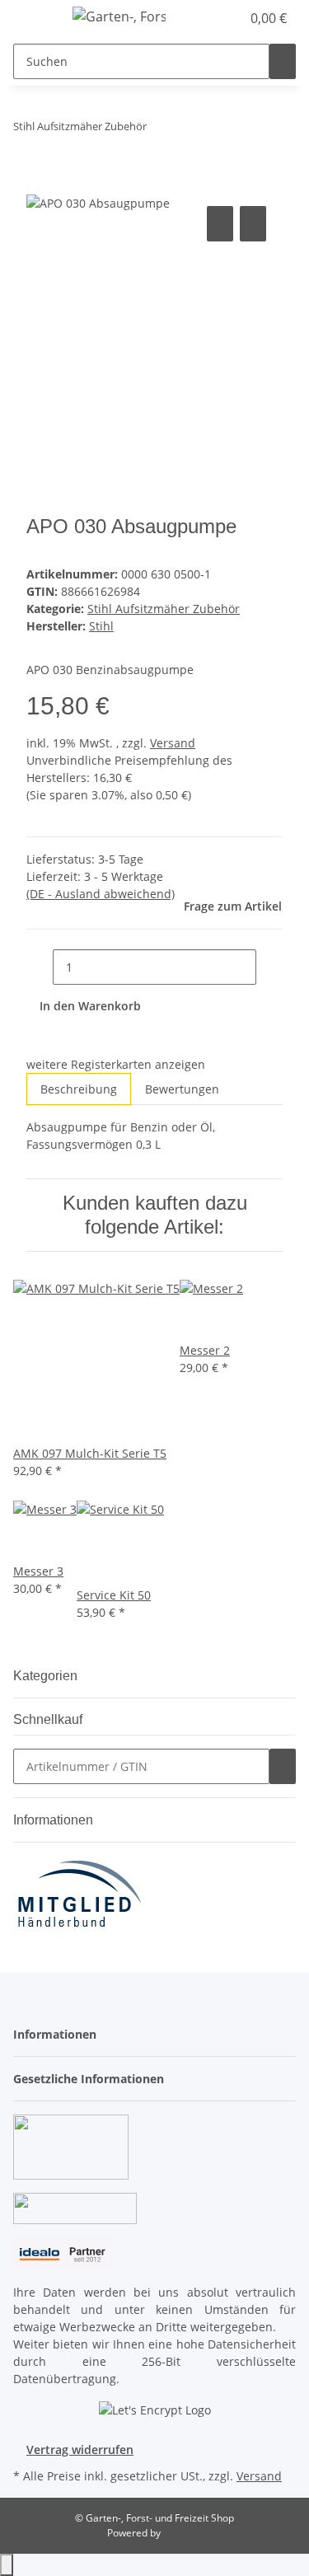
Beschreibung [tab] (79, 1089)
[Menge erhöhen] (269, 967)
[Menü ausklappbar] (34, 19)
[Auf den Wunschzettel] (253, 224)
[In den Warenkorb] (40, 184)
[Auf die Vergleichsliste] (220, 224)
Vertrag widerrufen (80, 2450)
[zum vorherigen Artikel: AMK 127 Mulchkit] (160, 130)
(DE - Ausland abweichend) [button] (101, 894)
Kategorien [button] (47, 1676)
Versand (173, 743)
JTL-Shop (183, 2533)
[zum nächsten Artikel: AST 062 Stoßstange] (190, 130)
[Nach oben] (7, 2565)
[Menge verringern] (40, 967)
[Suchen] (283, 61)
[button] (210, 18)
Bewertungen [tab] (182, 1089)
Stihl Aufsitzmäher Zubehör (164, 609)
